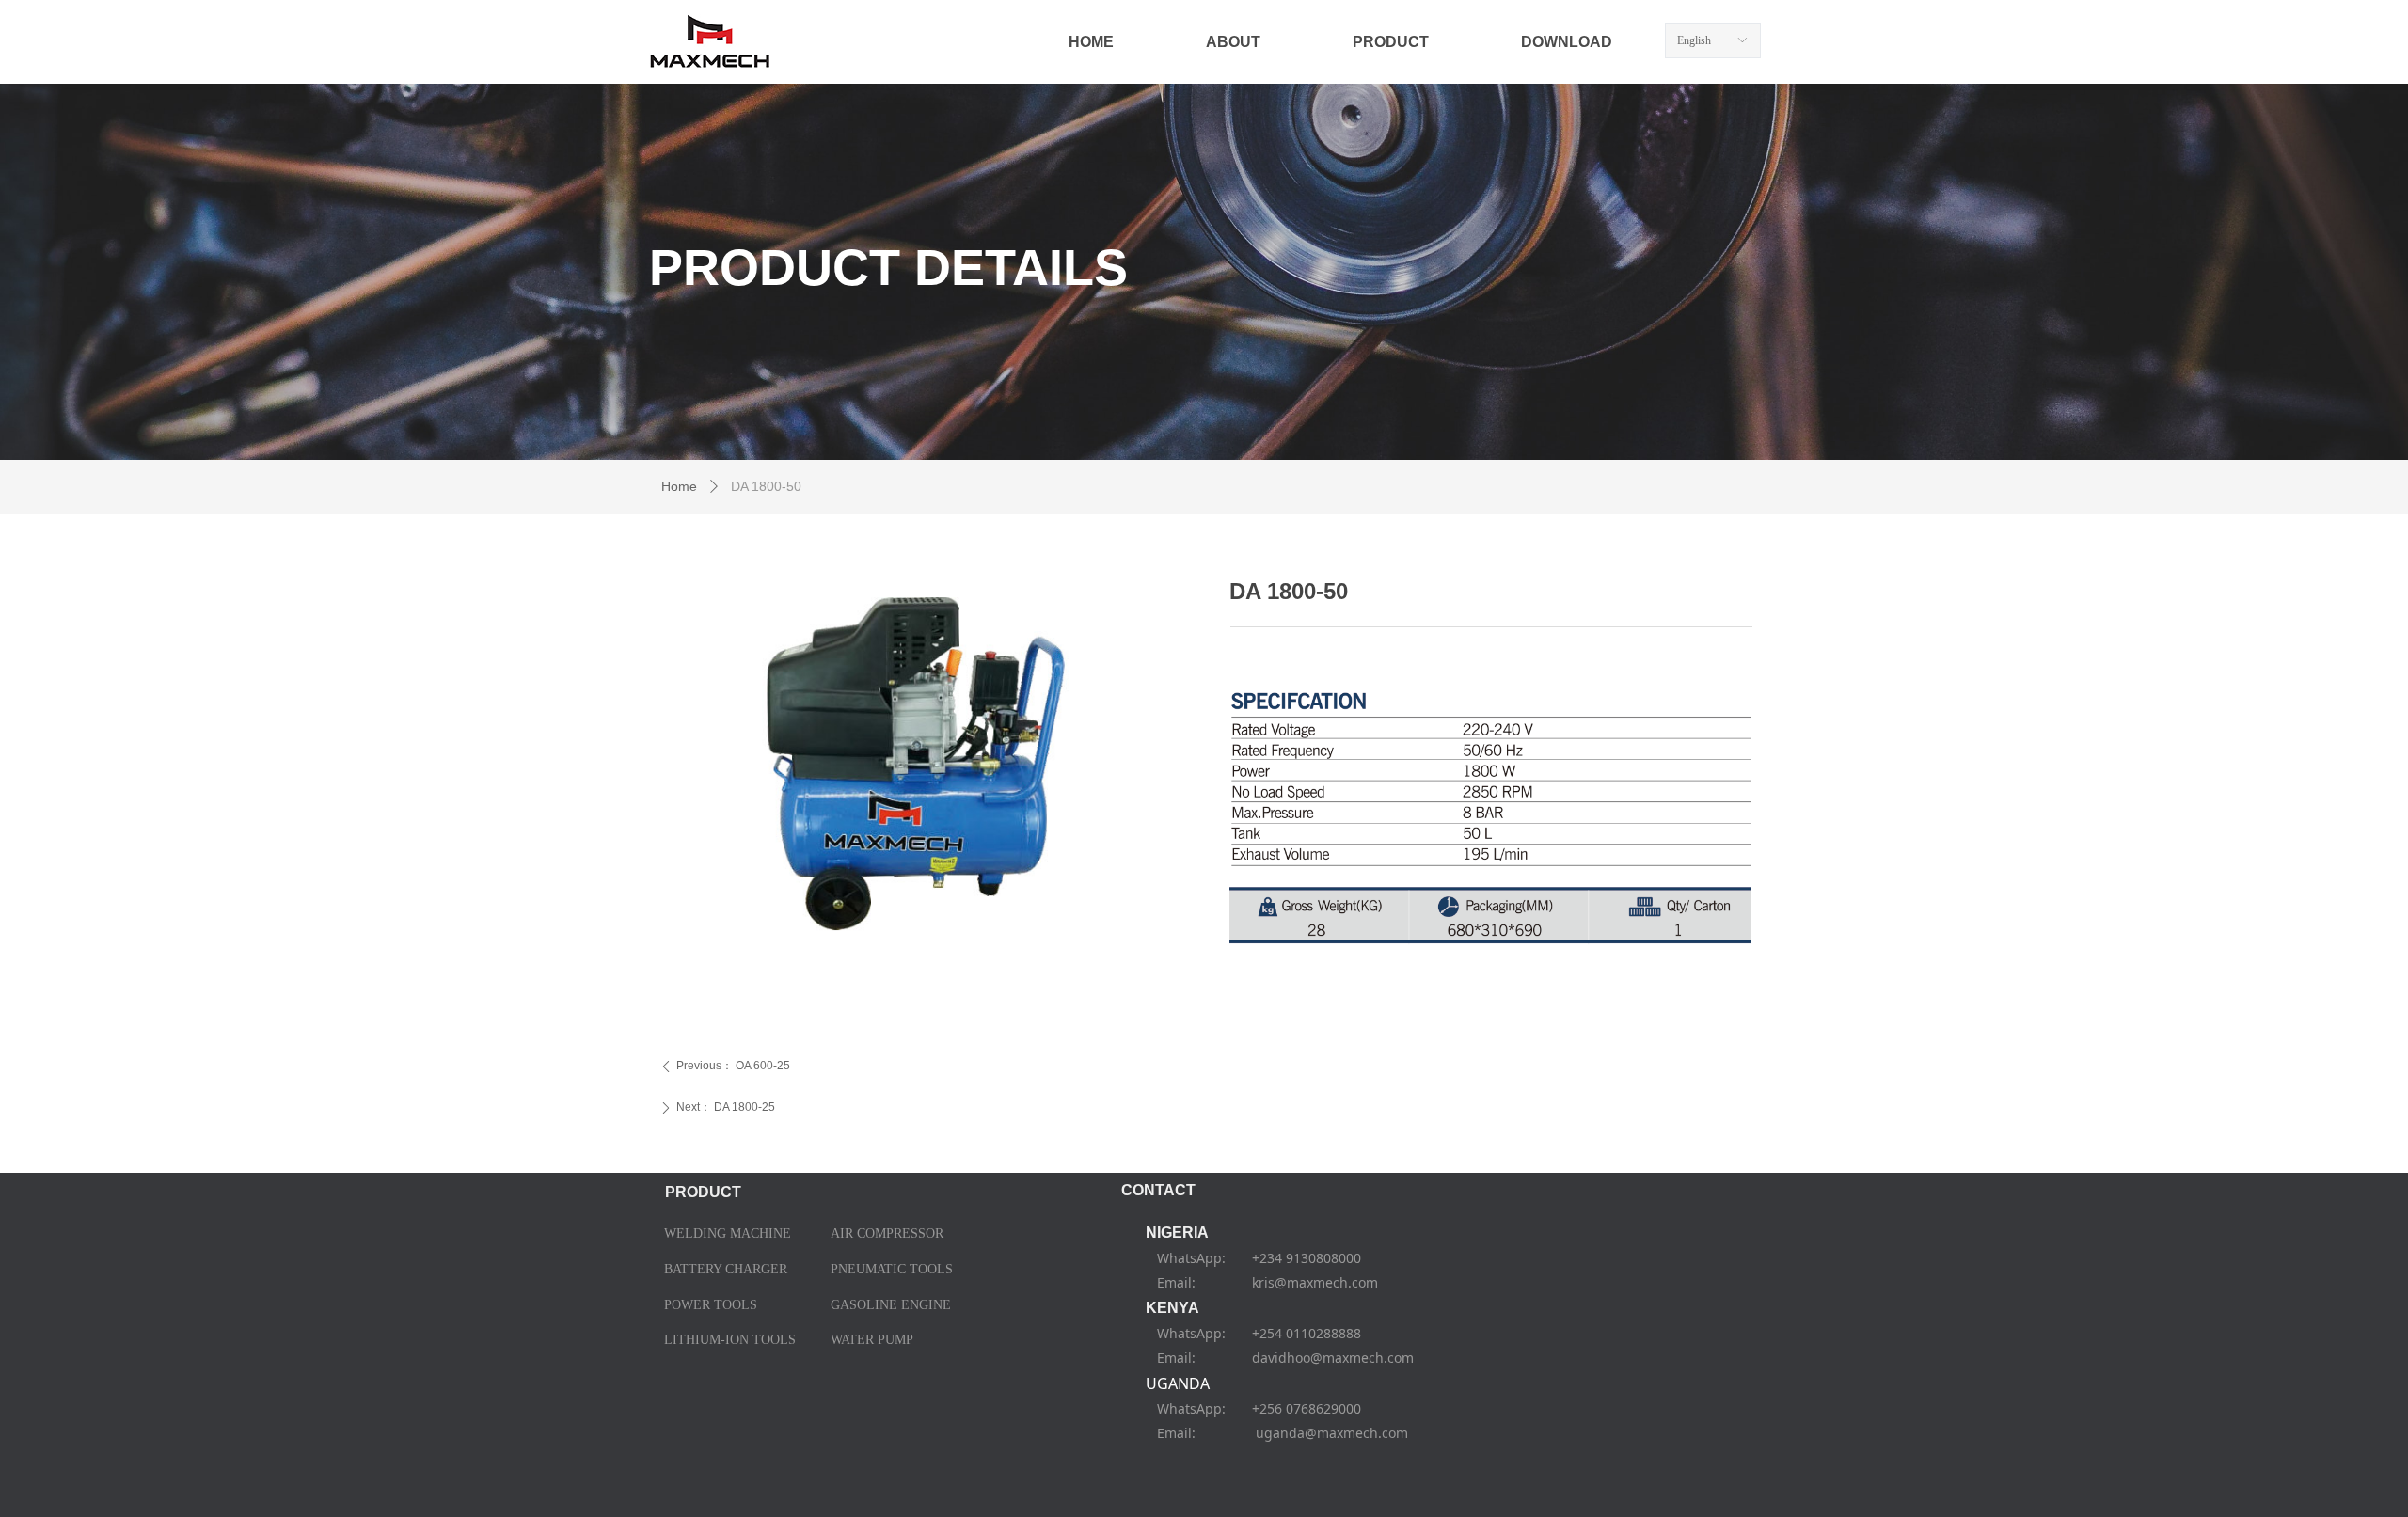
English (1694, 40)
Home (679, 486)
